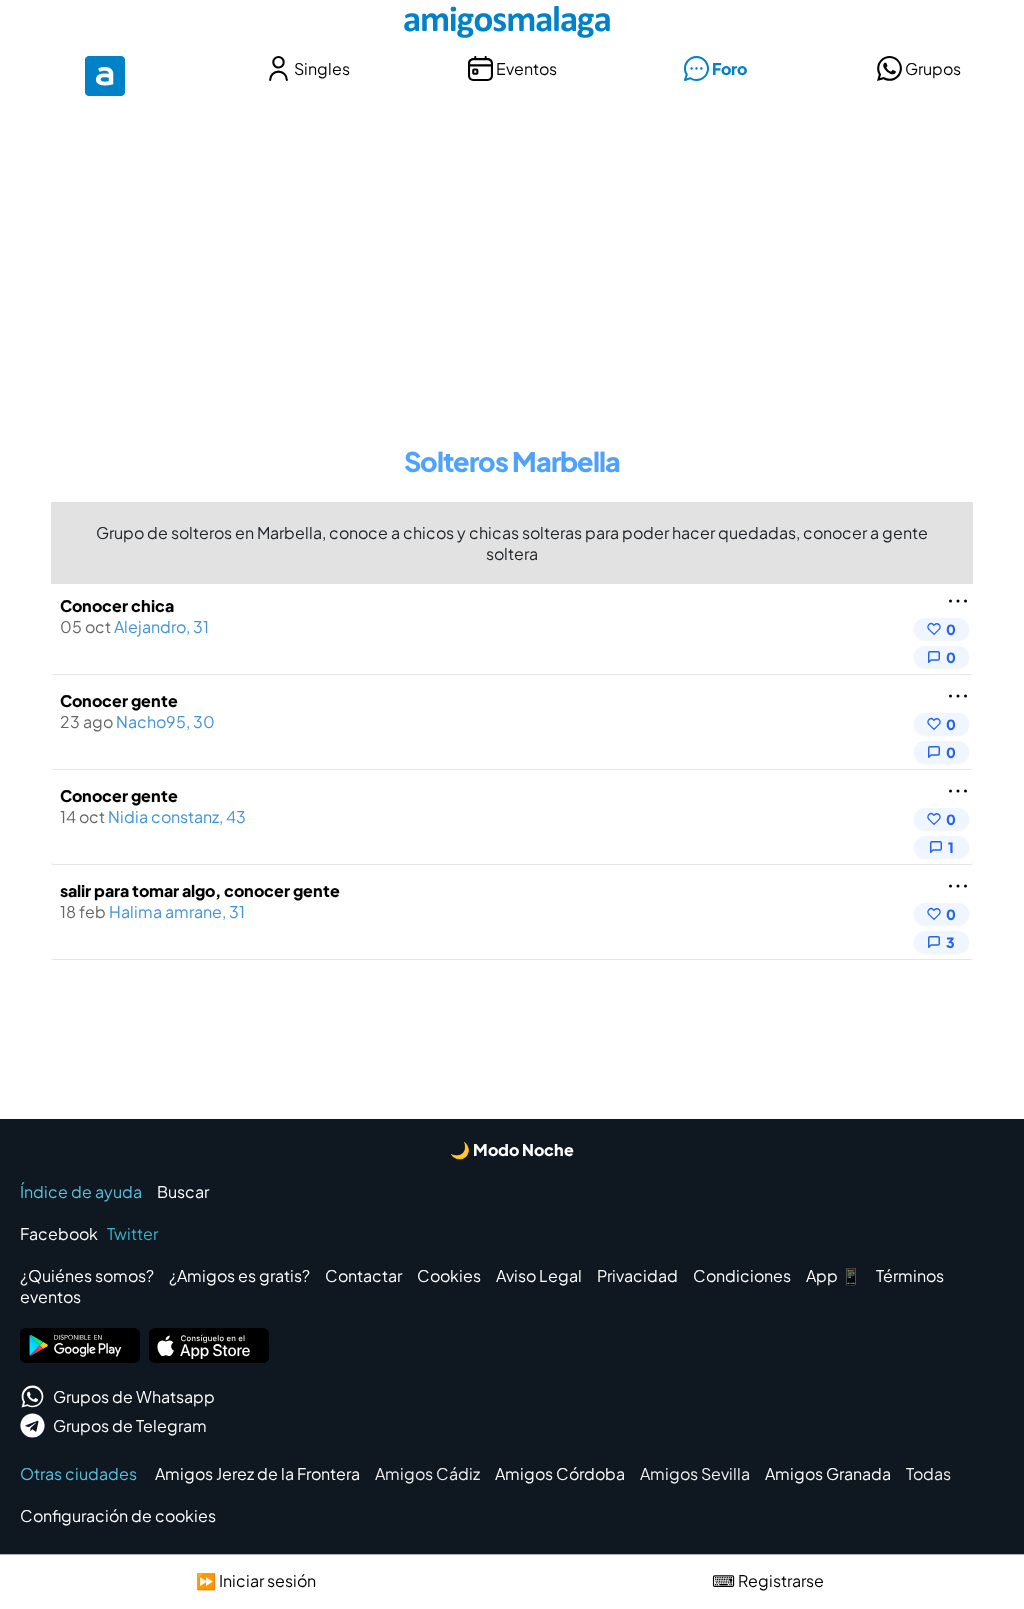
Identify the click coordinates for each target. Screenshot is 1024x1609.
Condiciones (742, 1275)
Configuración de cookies (118, 1515)
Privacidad (637, 1275)
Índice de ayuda (81, 1191)
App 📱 (833, 1275)
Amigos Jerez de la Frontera (257, 1473)
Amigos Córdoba (560, 1473)
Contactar (363, 1275)
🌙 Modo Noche (512, 1149)
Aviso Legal (539, 1275)
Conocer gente (119, 700)
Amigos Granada (828, 1473)
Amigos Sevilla (695, 1473)
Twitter (132, 1233)
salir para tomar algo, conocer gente (200, 890)
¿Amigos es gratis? (239, 1275)
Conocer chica (117, 605)
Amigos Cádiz (427, 1473)
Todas (928, 1473)
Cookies (449, 1275)
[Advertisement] (512, 258)
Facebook (59, 1233)
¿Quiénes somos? (87, 1275)
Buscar (183, 1191)
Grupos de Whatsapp (134, 1396)
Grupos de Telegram (130, 1425)
